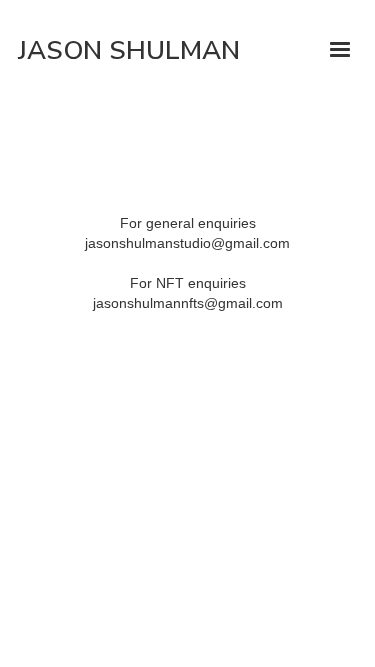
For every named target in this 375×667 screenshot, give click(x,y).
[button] (349, 50)
